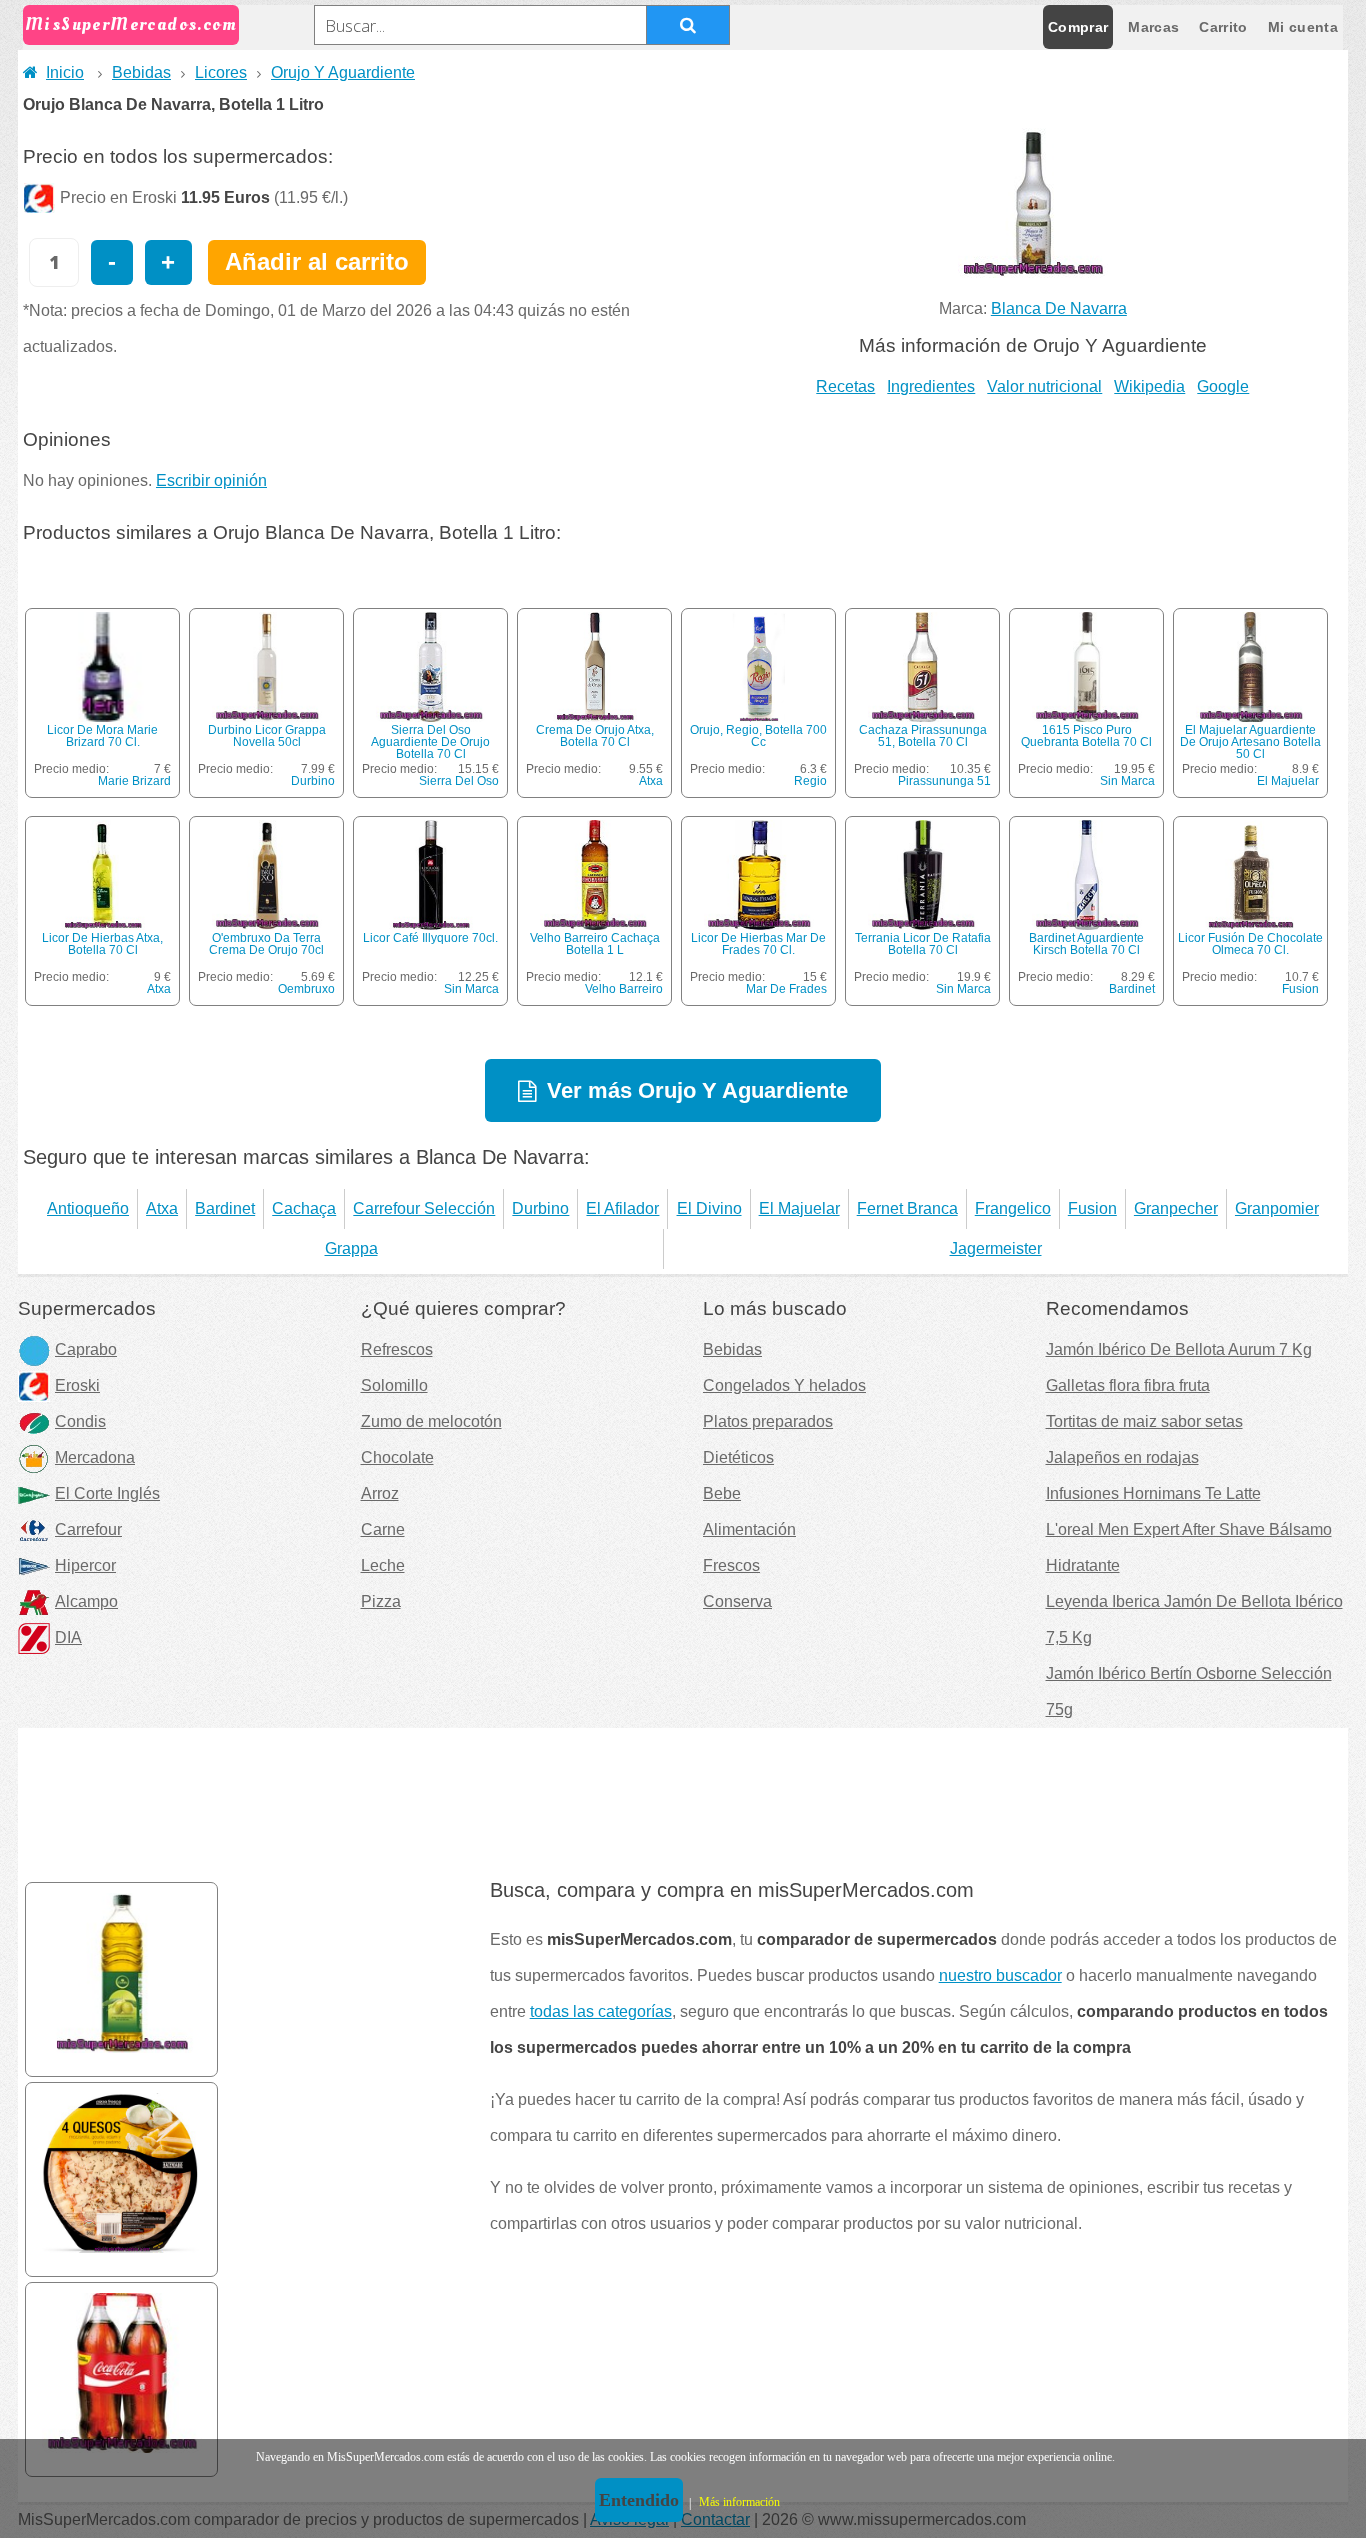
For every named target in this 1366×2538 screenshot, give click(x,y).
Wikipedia (1149, 386)
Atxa (651, 781)
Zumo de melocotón (431, 1421)
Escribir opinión (211, 480)
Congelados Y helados (784, 1385)
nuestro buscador (1000, 1975)
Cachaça (304, 1208)
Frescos (731, 1565)
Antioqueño (88, 1208)
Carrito (1223, 27)
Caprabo (86, 1349)
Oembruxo (306, 989)
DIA (68, 1637)
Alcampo (86, 1601)
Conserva (737, 1601)
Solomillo (394, 1385)
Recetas (845, 386)
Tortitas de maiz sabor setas (1144, 1421)
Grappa (351, 1248)
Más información (739, 2502)
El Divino (709, 1208)
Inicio (65, 72)
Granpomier (1277, 1208)
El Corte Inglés (107, 1493)
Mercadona (95, 1457)
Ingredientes (931, 386)
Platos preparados (768, 1421)
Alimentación (749, 1529)
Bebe (722, 1493)
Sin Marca (1127, 781)
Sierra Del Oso (459, 781)
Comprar (1078, 27)
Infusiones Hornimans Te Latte (1153, 1493)
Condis (80, 1421)
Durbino (313, 781)
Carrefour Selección (424, 1208)
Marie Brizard (134, 781)
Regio (810, 781)
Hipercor (85, 1565)
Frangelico (1013, 1208)
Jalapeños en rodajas (1122, 1457)
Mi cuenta (1303, 27)
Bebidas (141, 72)
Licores (221, 72)
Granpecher (1176, 1208)
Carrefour (88, 1529)
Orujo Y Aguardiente (343, 72)
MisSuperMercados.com (131, 24)
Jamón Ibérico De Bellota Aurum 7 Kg (1179, 1349)
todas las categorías (601, 2011)
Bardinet (1132, 989)
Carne (383, 1529)
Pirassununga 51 (944, 781)
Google (1223, 386)
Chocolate (397, 1457)
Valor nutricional (1044, 386)
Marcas (1153, 27)
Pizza (381, 1601)
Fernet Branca (907, 1208)
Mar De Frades (786, 989)
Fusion (1300, 989)
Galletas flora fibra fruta (1128, 1385)
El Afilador (622, 1208)
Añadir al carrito (317, 261)
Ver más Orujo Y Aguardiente (697, 1090)
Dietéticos (738, 1457)
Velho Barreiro (624, 989)
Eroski (77, 1385)
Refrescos (397, 1349)
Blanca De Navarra (1059, 308)
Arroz (380, 1493)
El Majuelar (1288, 781)
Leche (383, 1565)
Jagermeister (996, 1248)
